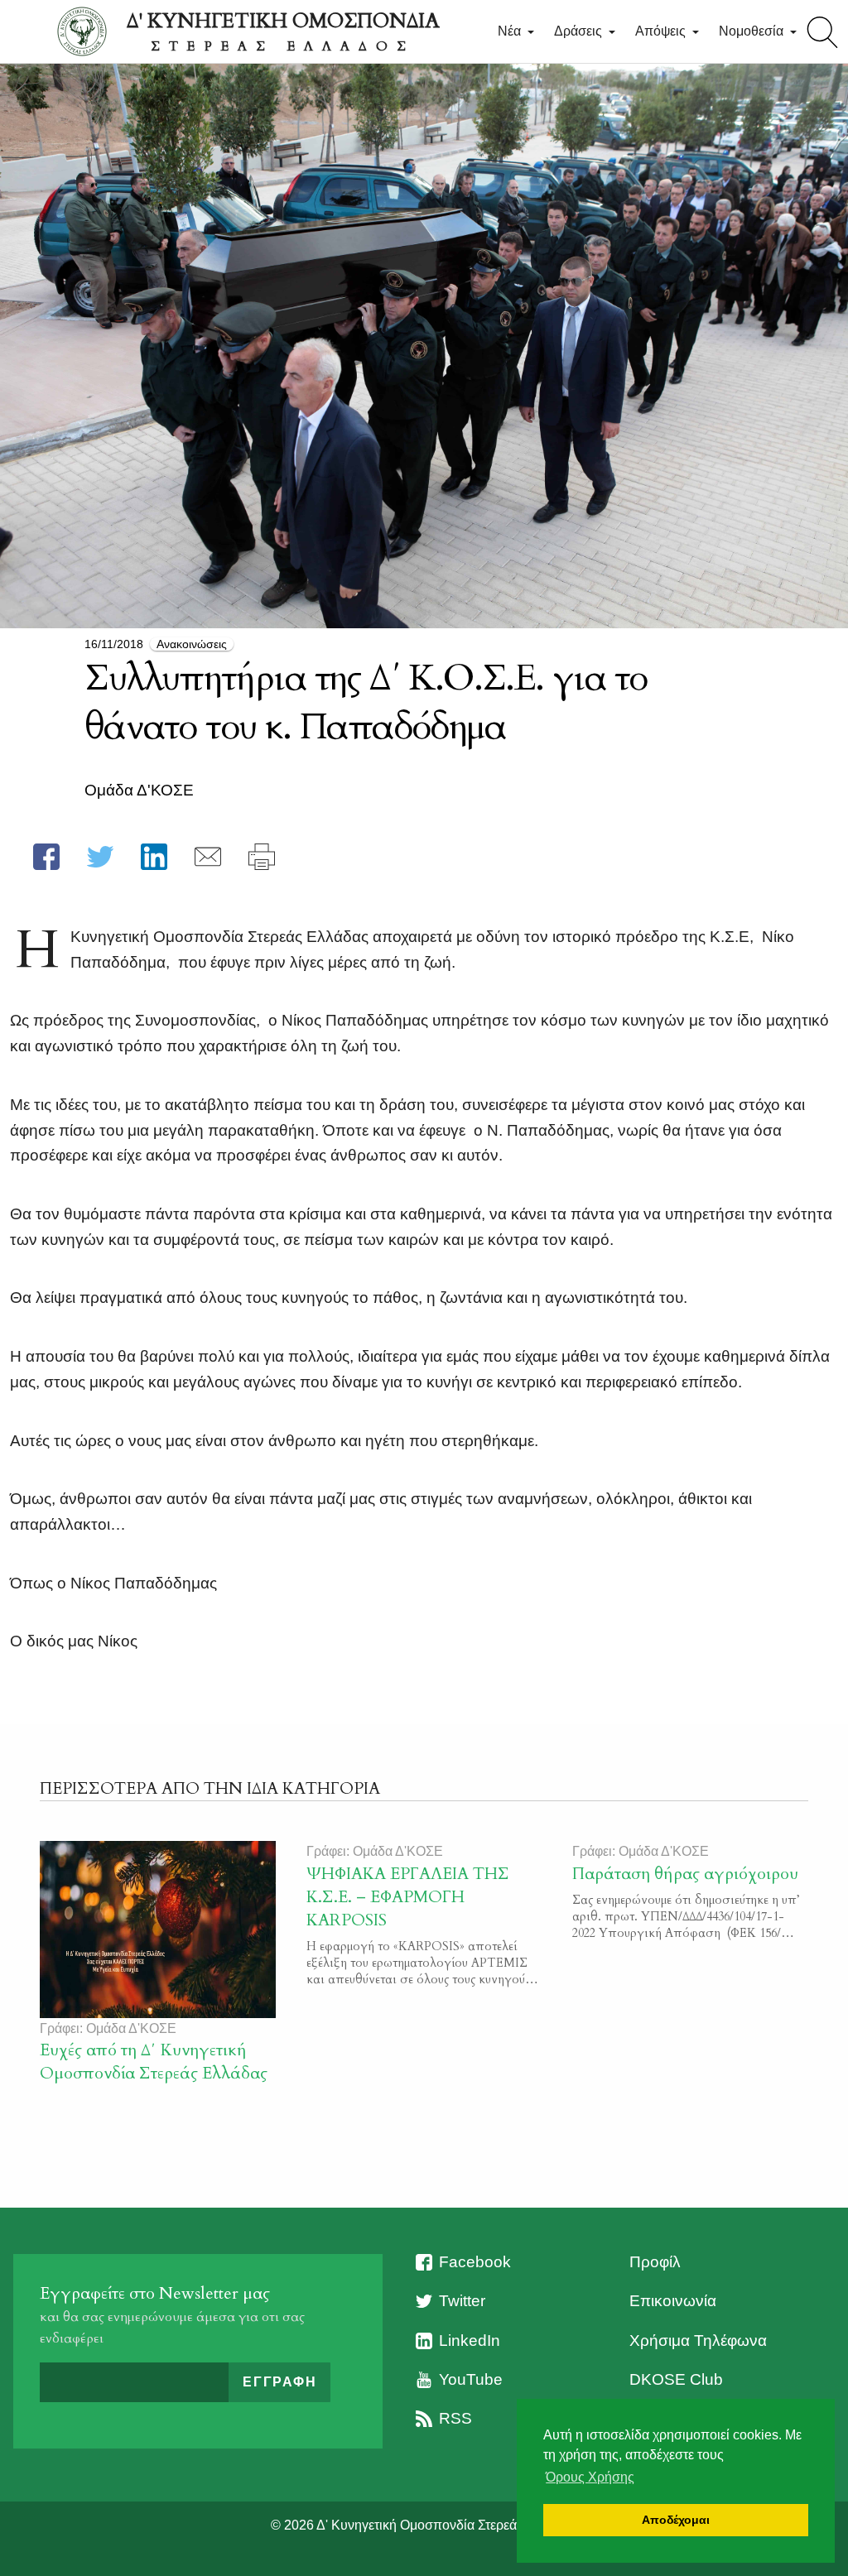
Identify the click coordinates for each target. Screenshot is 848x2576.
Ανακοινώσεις (192, 644)
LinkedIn (470, 2341)
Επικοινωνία (673, 2301)
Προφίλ (655, 2262)
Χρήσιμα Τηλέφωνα (698, 2341)
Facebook (475, 2262)
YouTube (471, 2379)
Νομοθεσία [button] (753, 31)
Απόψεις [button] (662, 31)
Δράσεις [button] (580, 31)
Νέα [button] (511, 31)
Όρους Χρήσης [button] (590, 2477)
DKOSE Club (676, 2379)
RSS (455, 2418)
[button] (46, 857)
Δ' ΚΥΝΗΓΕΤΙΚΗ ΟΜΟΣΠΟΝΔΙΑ (283, 31)
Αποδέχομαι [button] (676, 2520)
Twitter (462, 2301)
